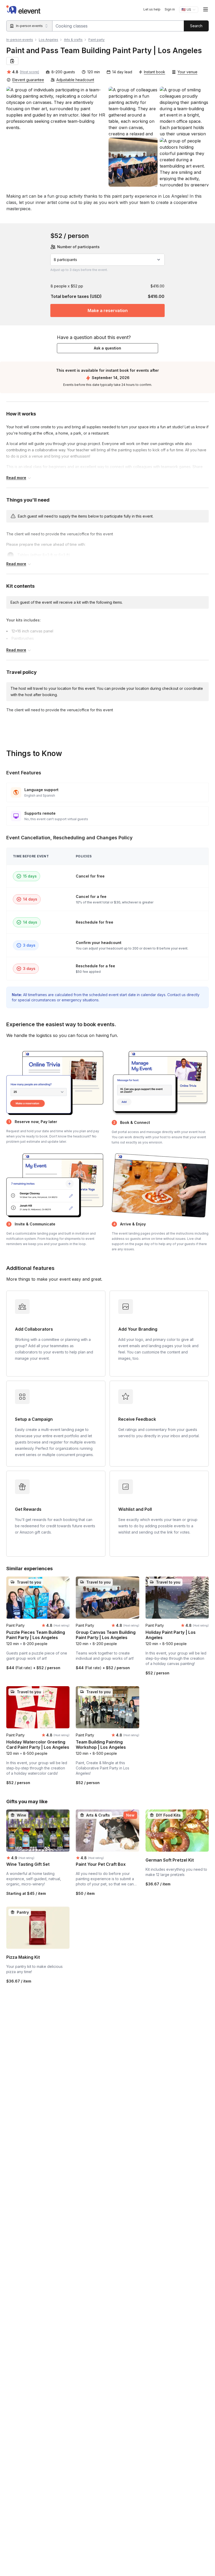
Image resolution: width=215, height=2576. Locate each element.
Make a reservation (108, 310)
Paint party (96, 40)
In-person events (20, 40)
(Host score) (29, 72)
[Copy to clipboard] (12, 61)
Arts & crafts (73, 40)
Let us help (152, 9)
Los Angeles (49, 40)
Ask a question (107, 348)
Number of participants (78, 247)
